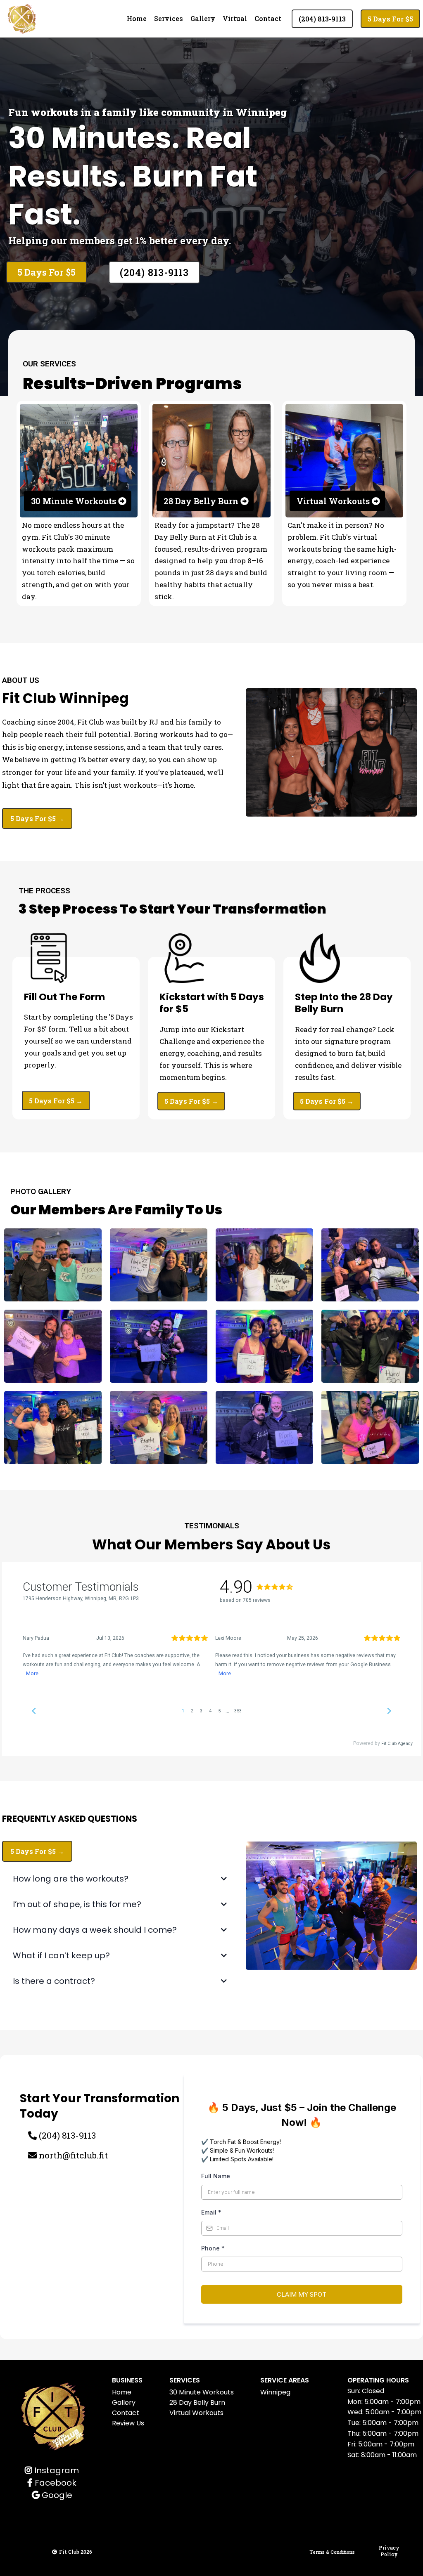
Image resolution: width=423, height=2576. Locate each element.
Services (169, 18)
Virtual (235, 18)
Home (137, 18)
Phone (213, 2248)
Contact (268, 18)
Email (211, 2212)
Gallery (203, 18)
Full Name (216, 2176)
